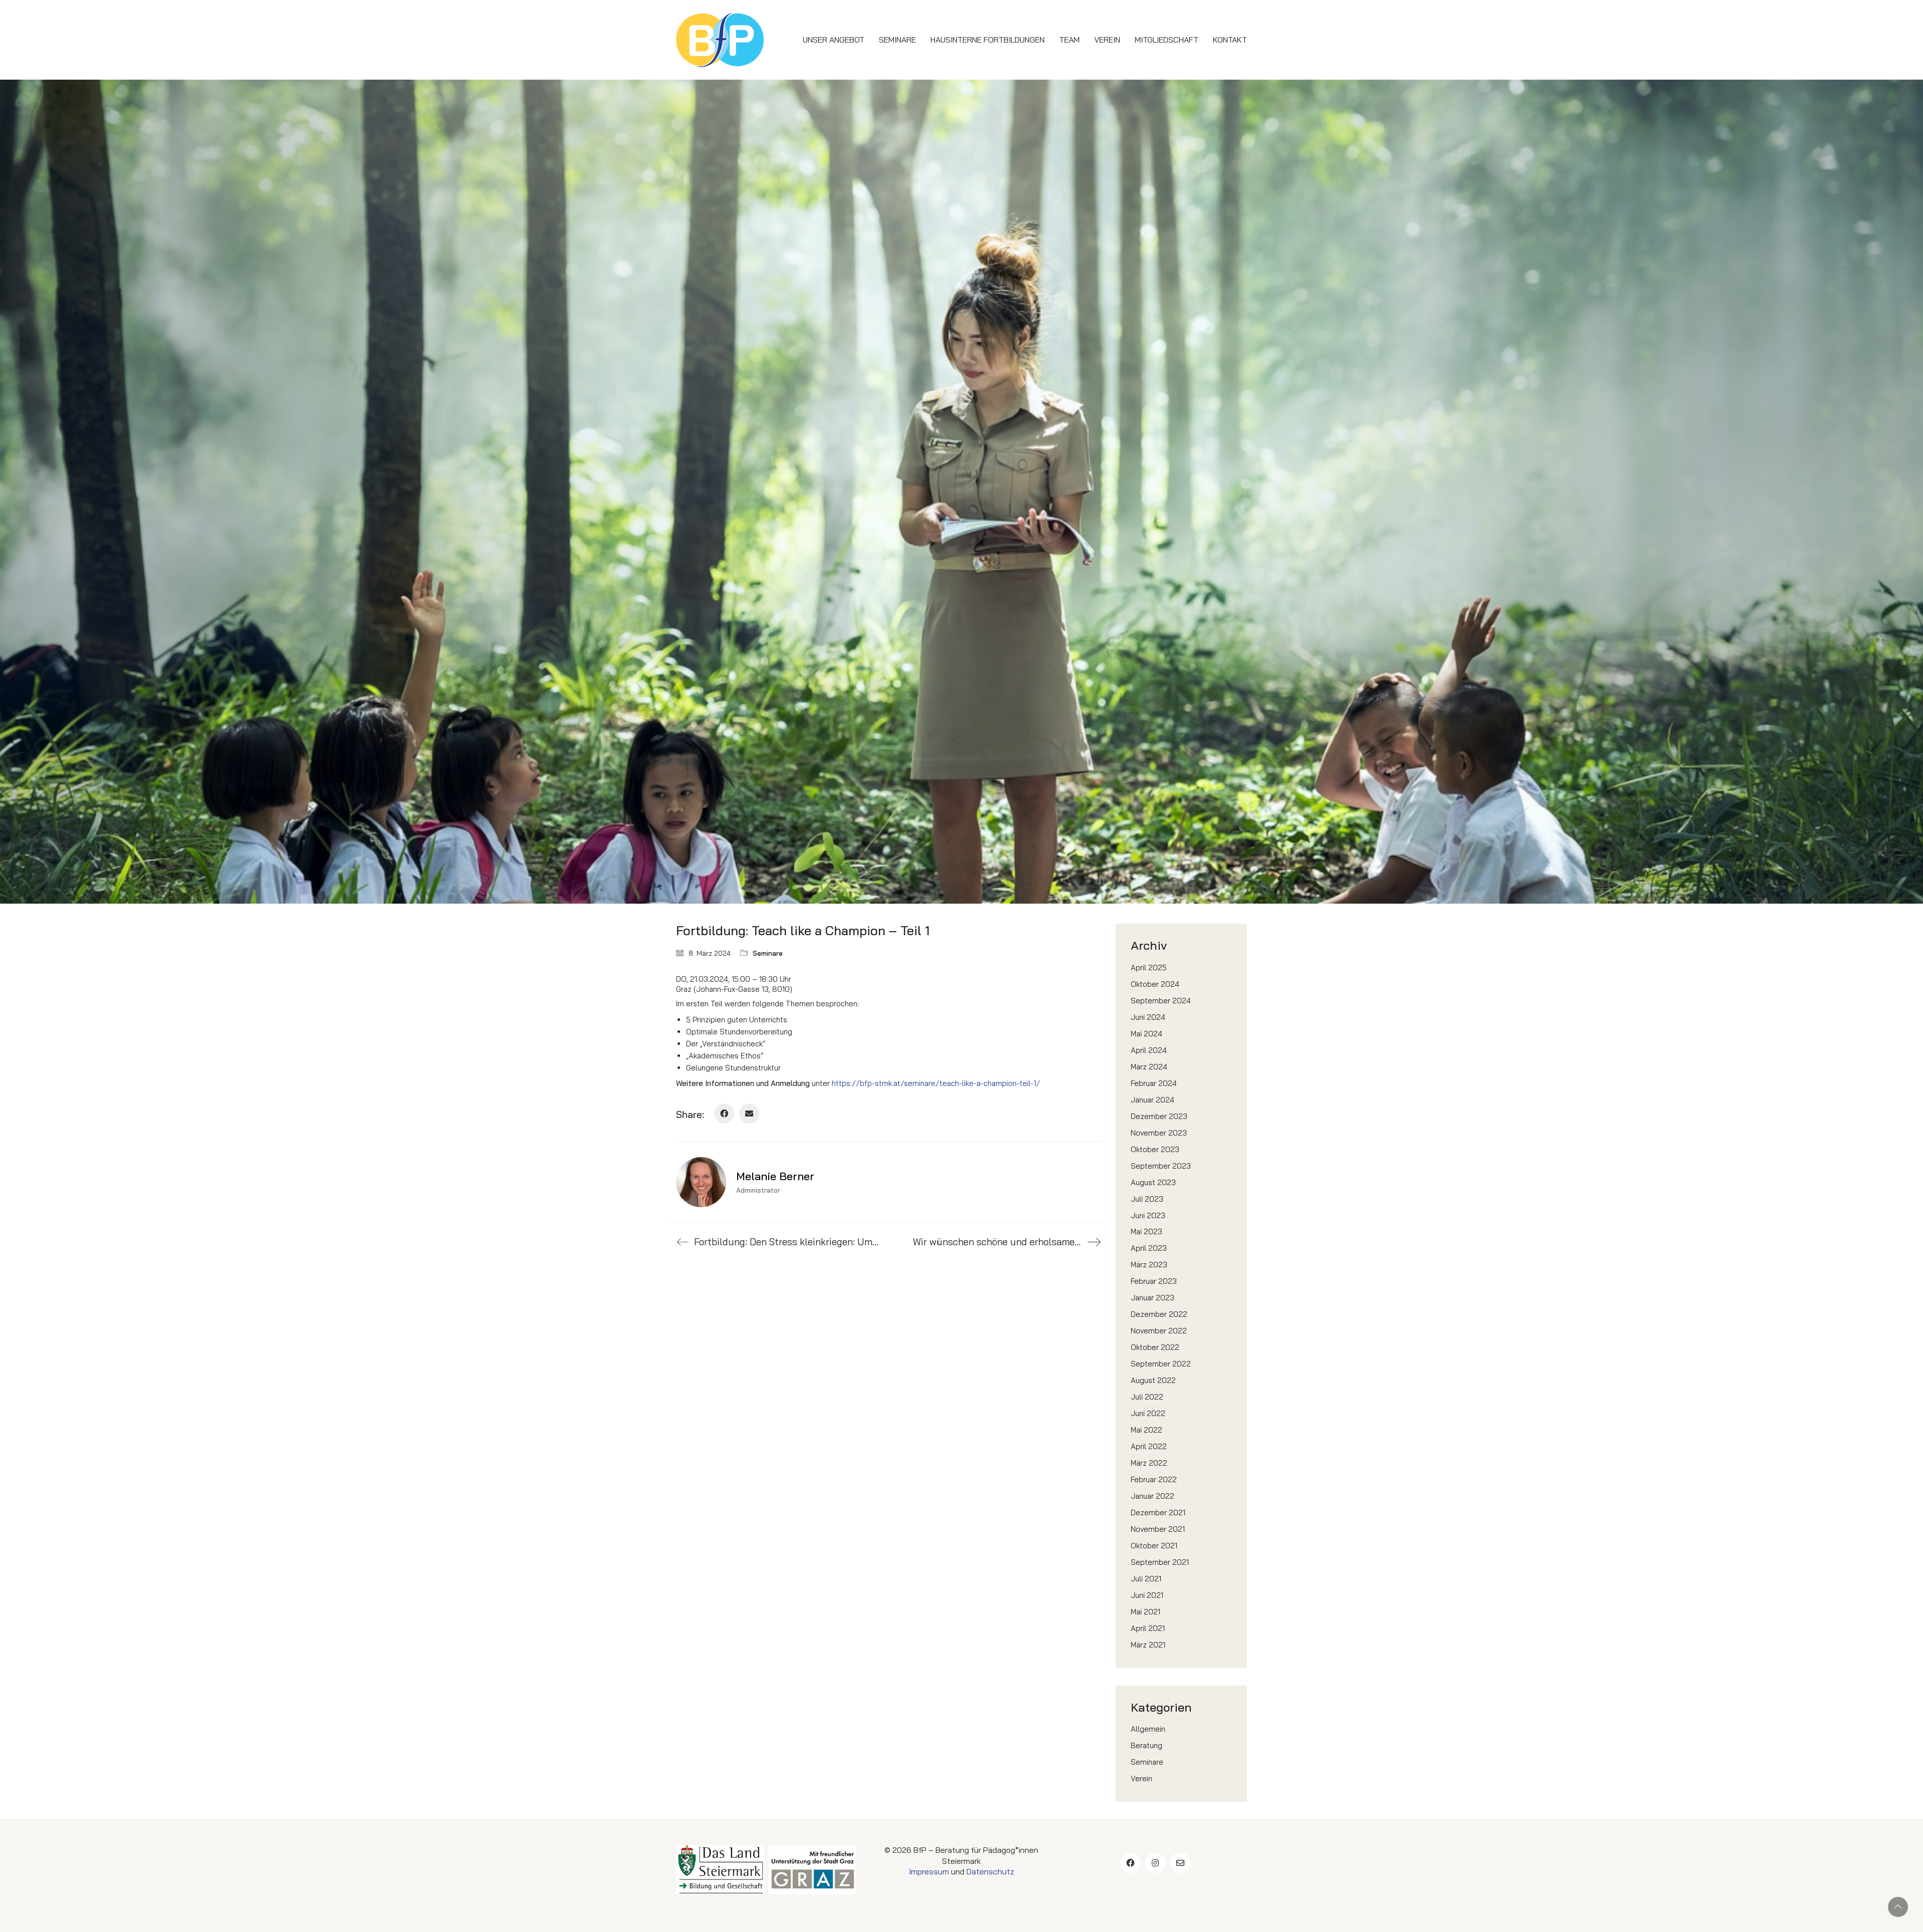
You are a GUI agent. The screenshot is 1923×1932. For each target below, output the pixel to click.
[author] (701, 1182)
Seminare (768, 953)
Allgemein (1148, 1729)
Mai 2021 (1146, 1612)
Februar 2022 (1154, 1479)
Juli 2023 (1147, 1199)
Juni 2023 (1148, 1215)
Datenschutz (990, 1871)
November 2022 (1159, 1331)
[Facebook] (724, 1114)
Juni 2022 (1148, 1413)
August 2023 (1153, 1182)
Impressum (929, 1871)
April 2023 (1149, 1248)
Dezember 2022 (1159, 1314)
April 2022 (1149, 1446)
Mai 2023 (1147, 1231)
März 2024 (1149, 1067)
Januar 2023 (1153, 1298)
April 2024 (1149, 1050)
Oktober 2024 (1155, 984)
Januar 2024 (1153, 1100)
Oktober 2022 (1155, 1347)
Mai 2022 (1147, 1430)
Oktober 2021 (1154, 1546)
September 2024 (1161, 1001)
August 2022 (1153, 1380)
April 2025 (1149, 968)
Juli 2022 (1147, 1397)
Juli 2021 (1146, 1579)
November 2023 (1159, 1133)
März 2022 (1149, 1463)
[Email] (749, 1114)
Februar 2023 (1154, 1281)
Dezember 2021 (1158, 1512)
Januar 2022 (1153, 1496)
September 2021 (1160, 1562)
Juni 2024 (1148, 1017)
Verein (1142, 1778)
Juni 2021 (1147, 1595)
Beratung (1147, 1745)
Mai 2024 (1147, 1034)
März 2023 (1149, 1265)
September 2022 (1161, 1364)
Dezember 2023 (1159, 1116)
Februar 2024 (1154, 1083)
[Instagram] (1155, 1863)
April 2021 (1148, 1628)
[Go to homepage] (720, 40)
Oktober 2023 (1155, 1149)
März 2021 (1148, 1645)
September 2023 (1161, 1166)
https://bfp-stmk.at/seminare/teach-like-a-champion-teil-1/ (936, 1083)
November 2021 (1158, 1529)
